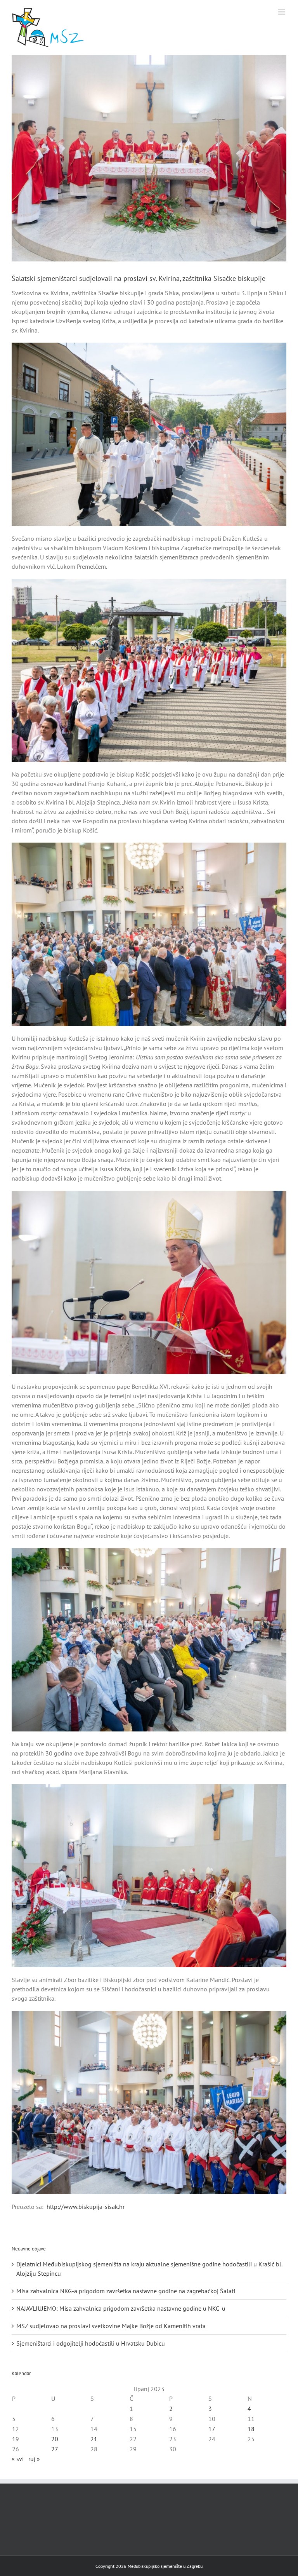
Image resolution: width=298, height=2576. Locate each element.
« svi (18, 2459)
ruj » (34, 2459)
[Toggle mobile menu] (282, 12)
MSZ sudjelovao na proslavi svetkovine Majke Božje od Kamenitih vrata (111, 2326)
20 (55, 2439)
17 (212, 2429)
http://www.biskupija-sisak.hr (86, 2207)
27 (55, 2449)
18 (251, 2429)
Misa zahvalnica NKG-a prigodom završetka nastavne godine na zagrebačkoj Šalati (126, 2291)
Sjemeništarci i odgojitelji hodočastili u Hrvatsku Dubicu (91, 2343)
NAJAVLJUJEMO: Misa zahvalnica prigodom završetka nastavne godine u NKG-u (121, 2308)
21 (94, 2439)
